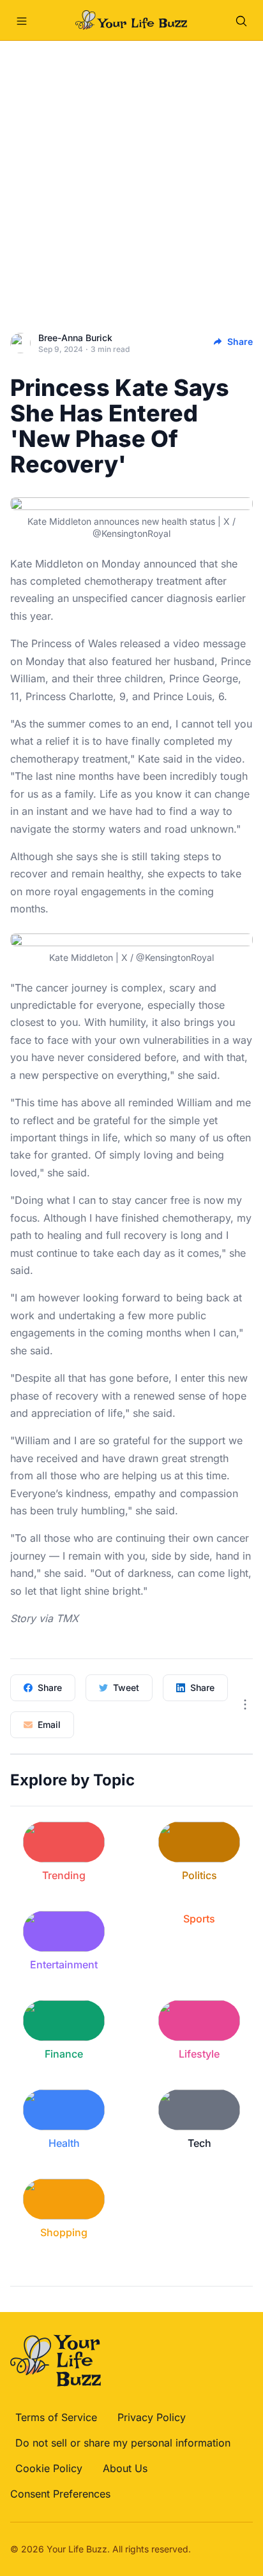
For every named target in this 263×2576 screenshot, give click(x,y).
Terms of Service (56, 2417)
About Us (125, 2468)
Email (49, 1724)
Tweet (126, 1687)
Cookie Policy (49, 2468)
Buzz (97, 2549)
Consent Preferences (60, 2494)
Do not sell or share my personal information (123, 2443)
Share (240, 341)
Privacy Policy (152, 2417)
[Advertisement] (131, 179)
